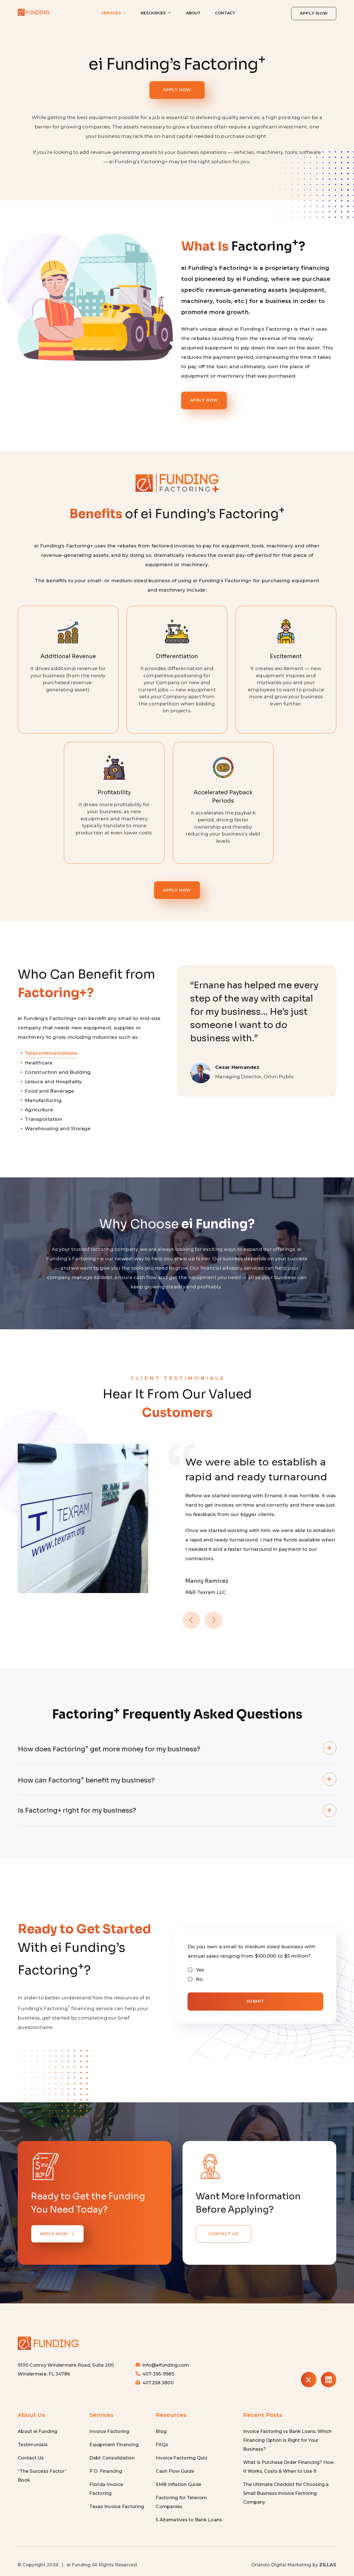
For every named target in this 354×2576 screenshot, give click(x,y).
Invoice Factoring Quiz (182, 2458)
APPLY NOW (314, 13)
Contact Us (31, 2458)
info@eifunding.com (166, 2365)
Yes (200, 1970)
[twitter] (309, 2380)
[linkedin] (329, 2380)
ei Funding (79, 2565)
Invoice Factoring (109, 2431)
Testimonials (33, 2445)
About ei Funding (37, 2431)
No (199, 1979)
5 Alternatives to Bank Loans (189, 2520)
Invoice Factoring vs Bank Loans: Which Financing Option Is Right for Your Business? (287, 2440)
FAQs (162, 2445)
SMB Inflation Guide (179, 2484)
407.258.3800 (158, 2383)
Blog (161, 2431)
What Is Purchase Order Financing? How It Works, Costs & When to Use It (288, 2467)
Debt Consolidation (112, 2458)
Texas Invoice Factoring (117, 2507)
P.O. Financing (106, 2471)
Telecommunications (51, 1053)
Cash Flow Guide (175, 2471)
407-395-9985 (158, 2374)
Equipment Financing (114, 2445)
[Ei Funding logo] (48, 2337)
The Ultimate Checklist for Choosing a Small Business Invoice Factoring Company (286, 2493)
